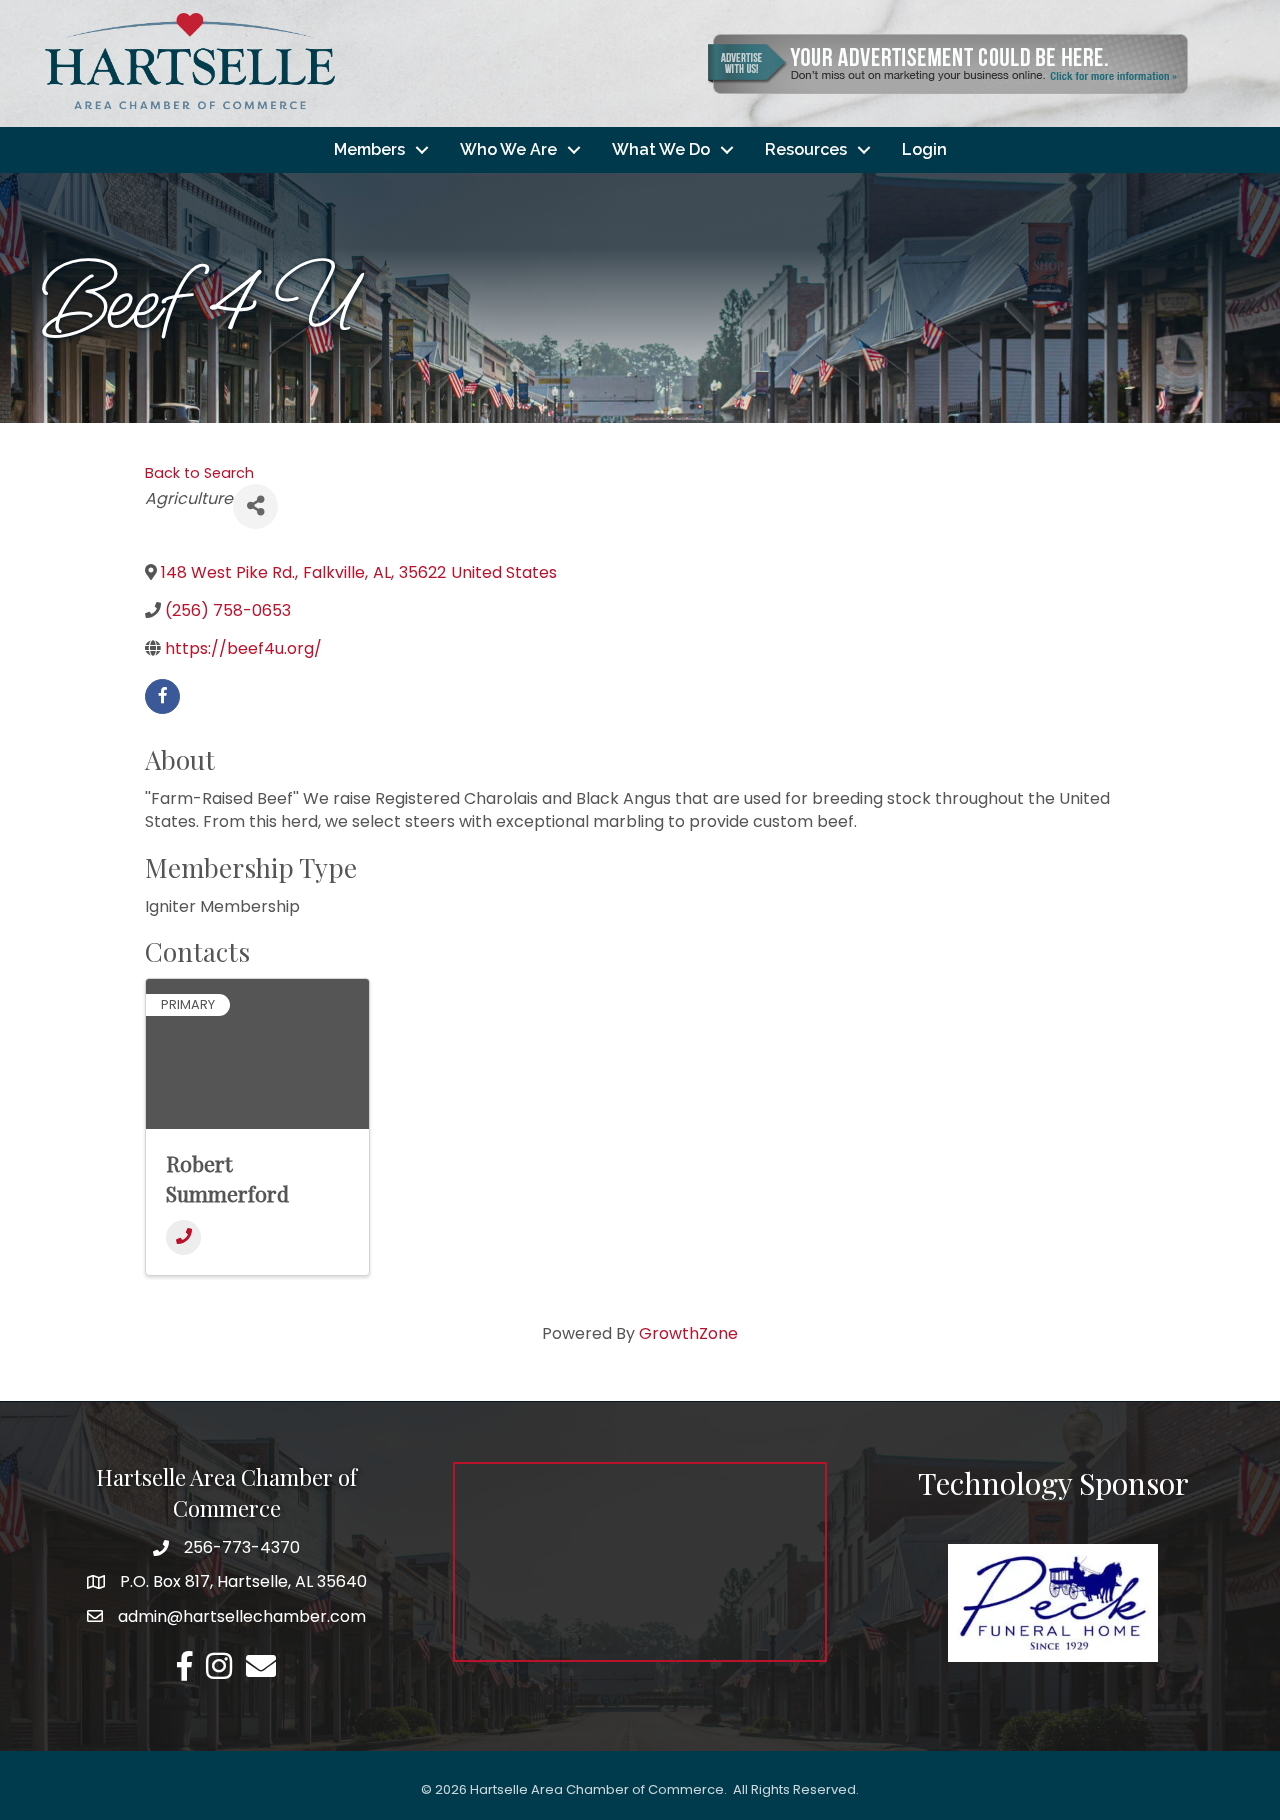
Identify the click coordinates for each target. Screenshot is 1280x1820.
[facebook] (162, 696)
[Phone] (183, 1237)
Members (369, 149)
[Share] (255, 506)
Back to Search (199, 473)
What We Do (661, 149)
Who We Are (508, 149)
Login (924, 149)
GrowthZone (688, 1333)
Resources (806, 149)
